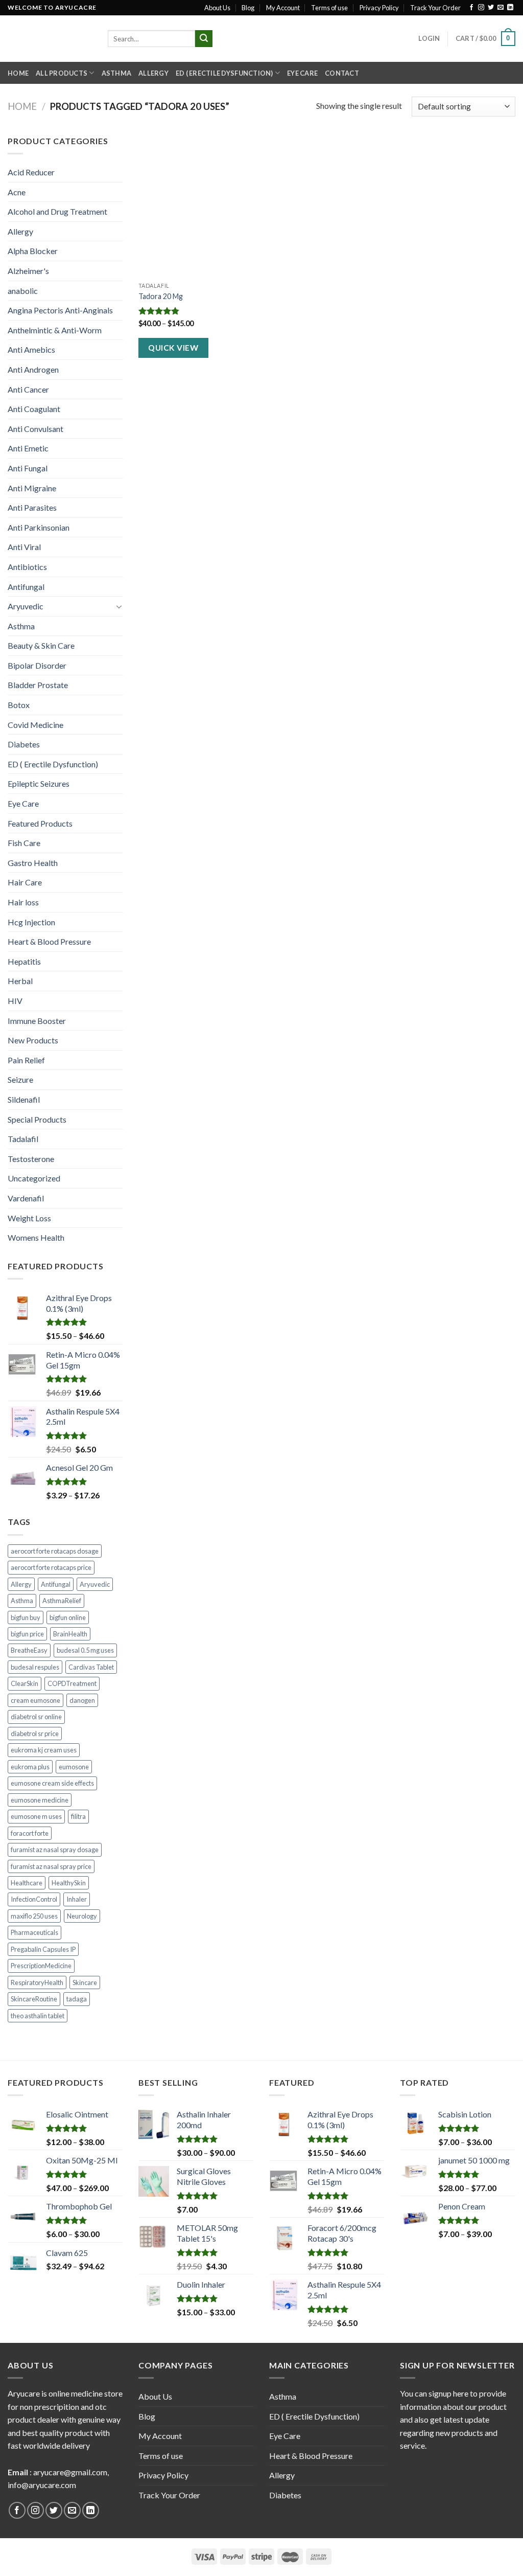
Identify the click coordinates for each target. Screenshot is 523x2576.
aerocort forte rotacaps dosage (55, 1551)
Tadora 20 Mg (161, 296)
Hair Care (25, 882)
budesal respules (35, 1667)
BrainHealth (70, 1634)
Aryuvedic (26, 606)
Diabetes (24, 744)
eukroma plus (30, 1767)
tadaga (77, 1999)
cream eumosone (35, 1700)
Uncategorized (34, 1178)
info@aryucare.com (42, 2485)
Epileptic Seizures (39, 783)
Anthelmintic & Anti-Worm (55, 330)
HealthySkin (69, 1883)
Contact (342, 73)
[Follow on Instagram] (481, 8)
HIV (15, 1001)
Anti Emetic (28, 448)
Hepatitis (24, 961)
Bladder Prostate (38, 685)
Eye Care (302, 73)
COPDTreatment (72, 1683)
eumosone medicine (40, 1800)
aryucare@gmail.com (70, 2472)
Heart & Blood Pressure (49, 941)
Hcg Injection (31, 922)
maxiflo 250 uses (34, 1916)
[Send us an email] (501, 8)
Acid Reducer (31, 172)
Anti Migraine (32, 488)
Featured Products (40, 823)
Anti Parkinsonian (39, 527)
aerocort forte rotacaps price (51, 1567)
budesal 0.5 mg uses (85, 1650)
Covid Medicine (35, 725)
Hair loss (23, 902)
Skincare (85, 1982)
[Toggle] (119, 606)
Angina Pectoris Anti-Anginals (60, 310)
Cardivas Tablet (91, 1667)
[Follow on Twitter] (491, 8)
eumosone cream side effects (52, 1783)
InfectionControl (34, 1899)
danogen (82, 1700)
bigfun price (27, 1634)
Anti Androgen (33, 369)
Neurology (82, 1916)
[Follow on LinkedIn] (510, 8)
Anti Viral (24, 547)
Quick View (173, 348)
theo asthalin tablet (38, 2016)
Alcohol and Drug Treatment (57, 211)
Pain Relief (26, 1060)
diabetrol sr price (35, 1734)
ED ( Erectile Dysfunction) (224, 73)
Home (18, 73)
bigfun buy (26, 1617)
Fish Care (24, 843)
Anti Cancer (28, 389)
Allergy (153, 73)
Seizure (20, 1079)
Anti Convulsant (35, 429)
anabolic (23, 291)
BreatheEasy (29, 1650)
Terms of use (329, 8)
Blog (248, 8)
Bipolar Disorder (37, 665)
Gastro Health (33, 863)
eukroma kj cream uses (44, 1750)
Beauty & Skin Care (41, 645)
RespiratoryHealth (37, 1982)
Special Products (37, 1119)
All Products (62, 73)
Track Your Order (435, 8)
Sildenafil (24, 1099)
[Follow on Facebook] (471, 8)
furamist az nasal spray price (51, 1866)
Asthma (117, 73)
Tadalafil (23, 1139)
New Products (33, 1040)
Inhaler (77, 1899)
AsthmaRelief (62, 1601)
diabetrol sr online (36, 1717)
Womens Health (36, 1237)
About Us (217, 8)
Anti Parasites (32, 507)
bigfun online (68, 1617)
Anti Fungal (28, 468)
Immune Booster (37, 1021)
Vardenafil (26, 1198)
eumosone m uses (36, 1816)
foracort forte (30, 1833)
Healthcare (27, 1883)
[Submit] (204, 39)
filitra (78, 1816)
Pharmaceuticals (34, 1932)
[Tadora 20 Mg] (198, 206)
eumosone (74, 1767)
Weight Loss (29, 1218)
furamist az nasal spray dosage (55, 1850)
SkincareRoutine (34, 1999)
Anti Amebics (31, 349)
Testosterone (31, 1159)
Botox (19, 705)
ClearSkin (25, 1683)
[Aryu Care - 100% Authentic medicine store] (50, 39)
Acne (17, 192)
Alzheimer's (28, 271)
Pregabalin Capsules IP (43, 1949)
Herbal (20, 981)
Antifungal (26, 587)
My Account (283, 8)
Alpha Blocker (33, 251)
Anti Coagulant (34, 409)
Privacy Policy (379, 8)
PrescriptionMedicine (41, 1966)
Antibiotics (27, 567)
